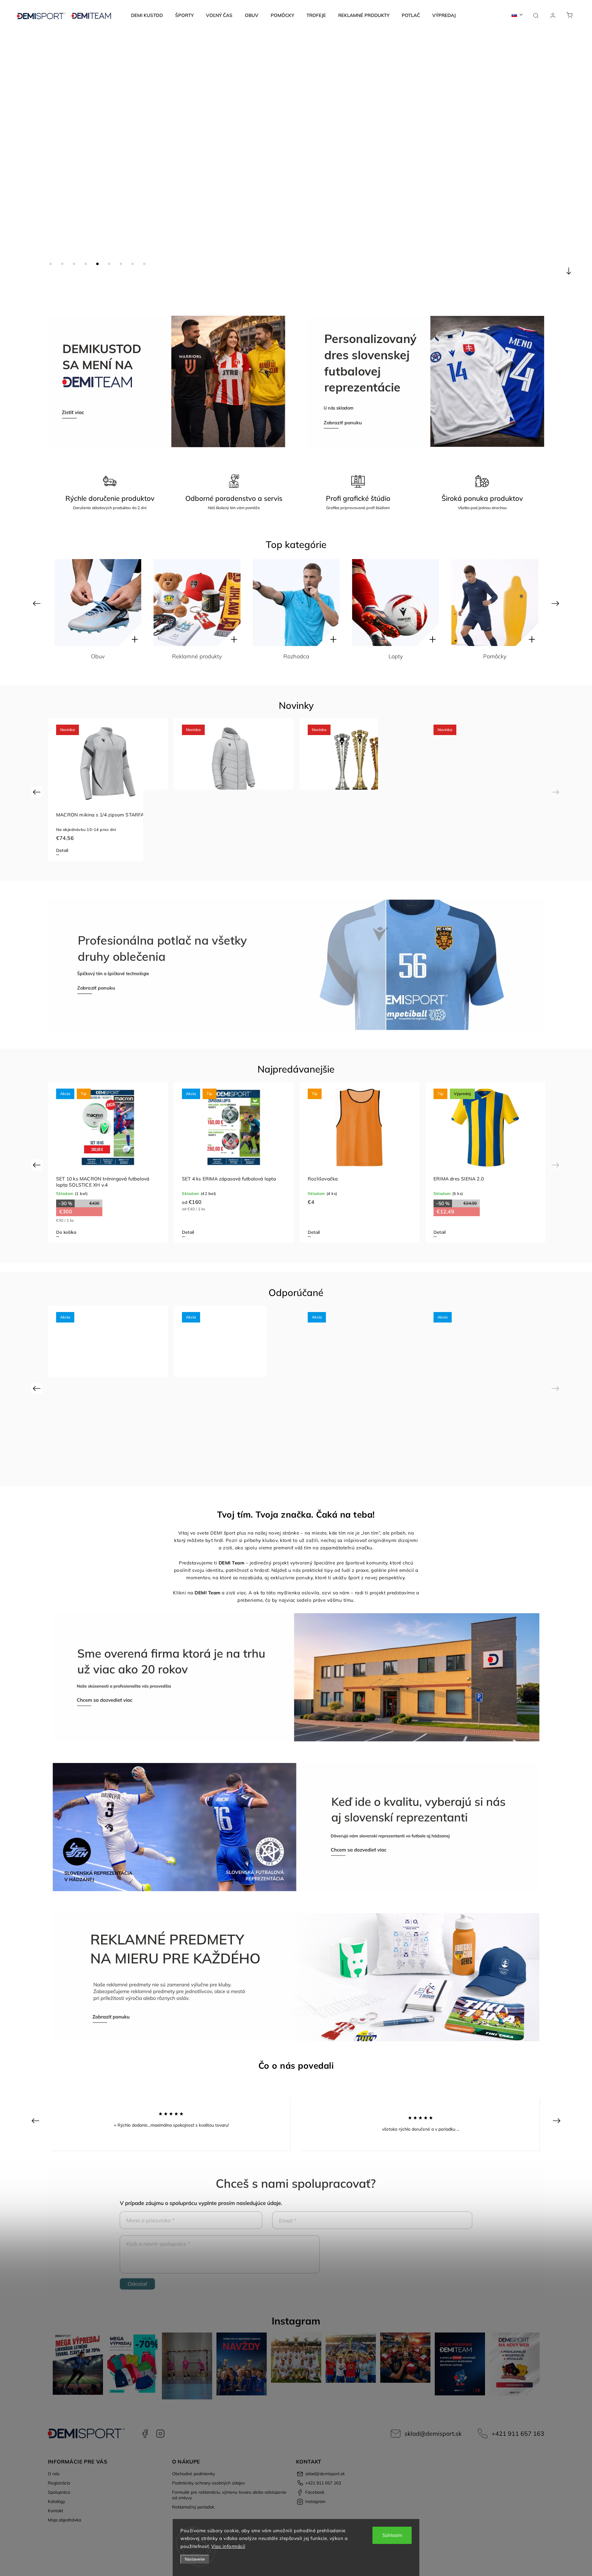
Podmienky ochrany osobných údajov (208, 2483)
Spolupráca (59, 2492)
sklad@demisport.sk (433, 2433)
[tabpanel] (108, 789)
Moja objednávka (64, 2520)
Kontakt (55, 2511)
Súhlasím (392, 2535)
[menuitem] (147, 15)
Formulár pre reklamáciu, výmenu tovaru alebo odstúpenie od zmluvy (229, 2495)
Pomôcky (296, 656)
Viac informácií (228, 2546)
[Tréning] (495, 603)
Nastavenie (195, 2559)
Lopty (197, 656)
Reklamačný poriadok (193, 2507)
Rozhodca (98, 656)
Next (556, 603)
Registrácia (59, 2483)
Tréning (495, 656)
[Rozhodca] (98, 603)
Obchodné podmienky (193, 2474)
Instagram (160, 2434)
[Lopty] (197, 603)
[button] (14, 162)
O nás (54, 2474)
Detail (62, 850)
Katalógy (56, 2501)
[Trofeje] (396, 603)
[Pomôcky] (296, 603)
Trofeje (396, 656)
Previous (37, 603)
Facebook (145, 2434)
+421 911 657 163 (518, 2433)
